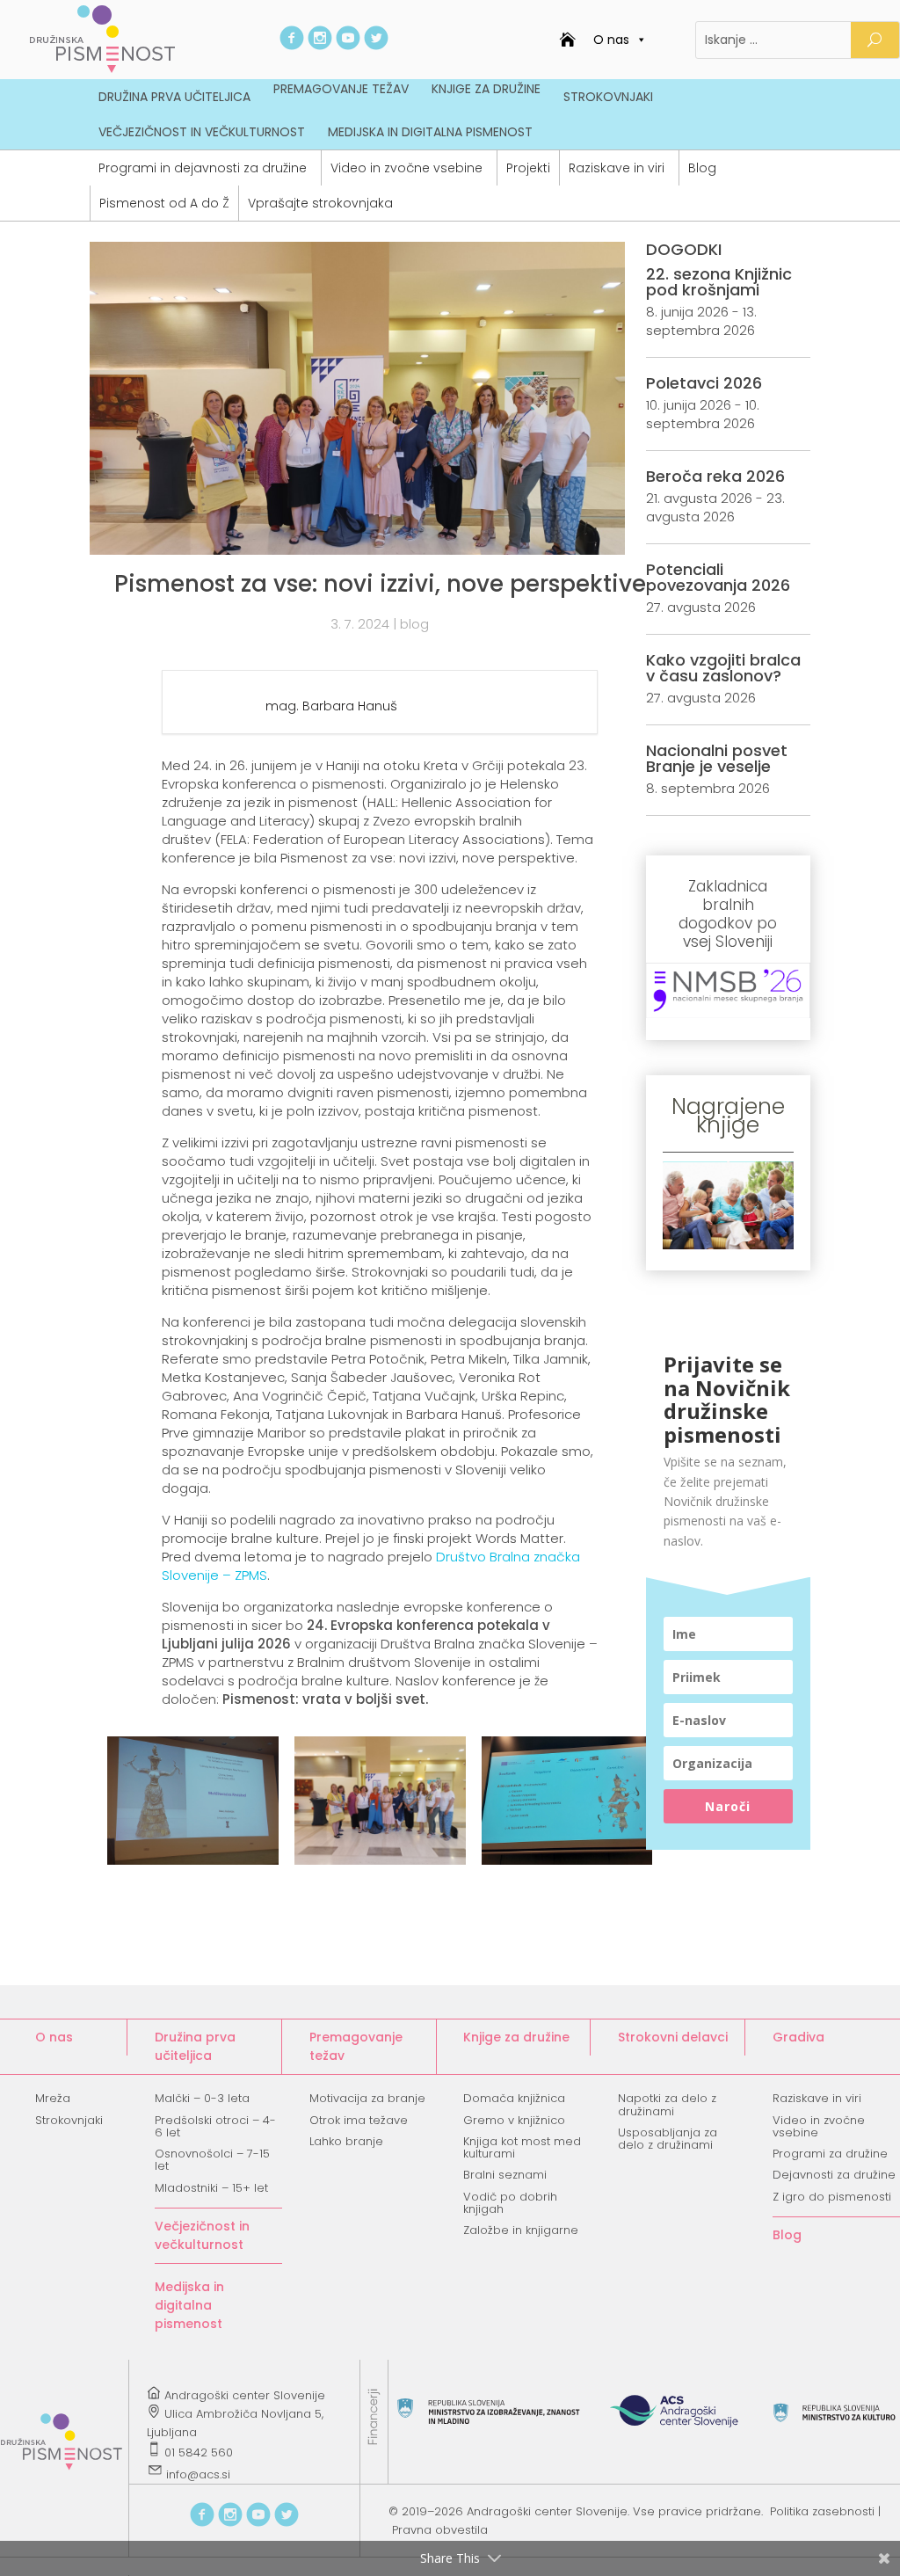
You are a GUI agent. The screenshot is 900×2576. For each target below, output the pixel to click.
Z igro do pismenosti (832, 2197)
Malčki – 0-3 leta (202, 2098)
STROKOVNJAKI (608, 97)
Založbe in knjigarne (521, 2230)
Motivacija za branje (367, 2098)
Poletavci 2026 (704, 383)
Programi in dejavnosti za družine (203, 168)
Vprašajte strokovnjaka (320, 203)
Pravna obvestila (440, 2530)
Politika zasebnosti (822, 2511)
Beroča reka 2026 (715, 476)
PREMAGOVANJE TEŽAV (341, 89)
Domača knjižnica (514, 2098)
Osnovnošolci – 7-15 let (212, 2160)
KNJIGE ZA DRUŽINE (486, 89)
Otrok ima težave (359, 2120)
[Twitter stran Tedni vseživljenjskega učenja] (376, 45)
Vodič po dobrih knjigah (510, 2203)
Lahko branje (346, 2141)
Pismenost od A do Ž (164, 203)
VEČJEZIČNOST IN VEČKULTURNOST (202, 132)
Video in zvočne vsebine (406, 168)
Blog (702, 168)
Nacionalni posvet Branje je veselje (717, 758)
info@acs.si (198, 2474)
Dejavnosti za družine (834, 2175)
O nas (611, 40)
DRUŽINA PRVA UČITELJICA (174, 97)
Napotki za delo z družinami (667, 2104)
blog (414, 624)
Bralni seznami (505, 2175)
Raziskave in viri (617, 168)
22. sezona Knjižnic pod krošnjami (719, 282)
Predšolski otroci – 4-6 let (215, 2126)
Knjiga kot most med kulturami (522, 2147)
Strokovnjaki (69, 2120)
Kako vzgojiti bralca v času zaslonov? (723, 668)
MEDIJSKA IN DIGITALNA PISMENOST (430, 132)
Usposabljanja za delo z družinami (668, 2139)
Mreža (53, 2098)
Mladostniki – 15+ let (211, 2188)
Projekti (528, 168)
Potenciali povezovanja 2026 (718, 577)
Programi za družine (830, 2154)
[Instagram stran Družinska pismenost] (320, 45)
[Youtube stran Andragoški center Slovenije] (348, 45)
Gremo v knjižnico (514, 2120)
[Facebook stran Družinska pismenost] (292, 45)
